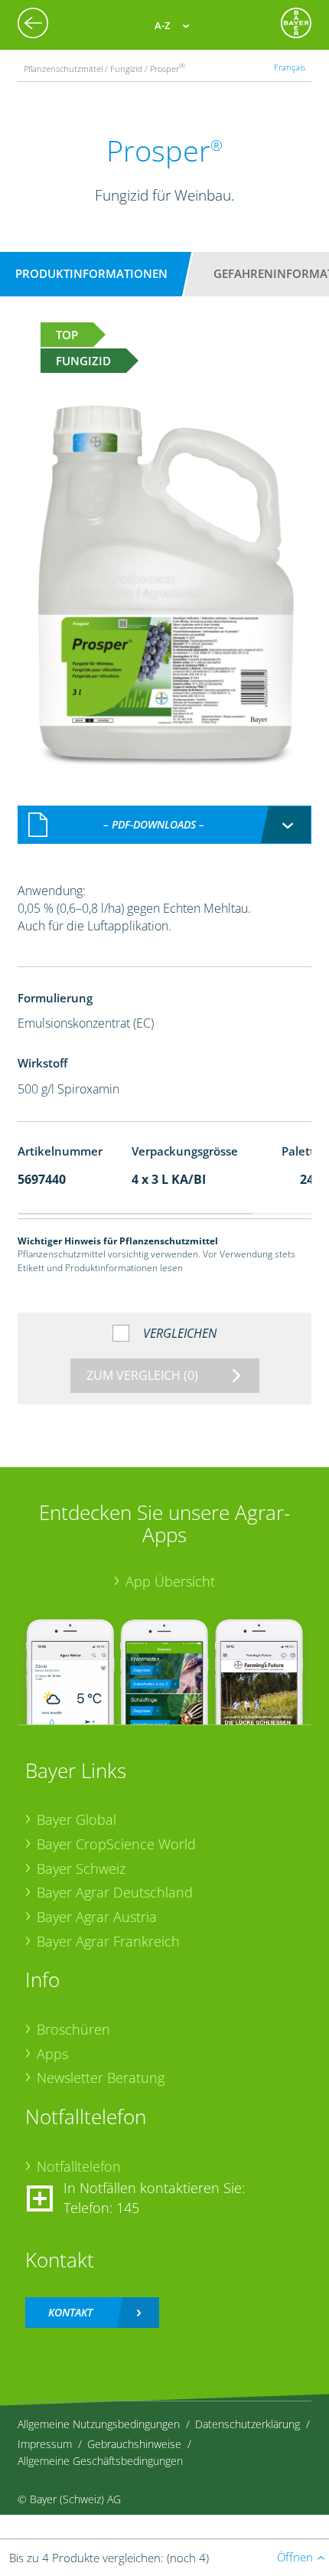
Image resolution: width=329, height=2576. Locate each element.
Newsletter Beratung (101, 2077)
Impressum (45, 2444)
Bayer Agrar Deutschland (115, 1892)
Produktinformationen (91, 273)
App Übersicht (170, 1581)
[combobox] (165, 825)
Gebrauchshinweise (134, 2444)
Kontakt (70, 2312)
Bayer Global (77, 1819)
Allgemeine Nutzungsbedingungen (99, 2424)
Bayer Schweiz (81, 1868)
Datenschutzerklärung (248, 2424)
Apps (52, 2054)
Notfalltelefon (79, 2166)
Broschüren (73, 2029)
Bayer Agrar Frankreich (108, 1941)
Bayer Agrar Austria (97, 1917)
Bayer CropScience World (116, 1844)
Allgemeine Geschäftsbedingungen (100, 2461)
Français (290, 67)
